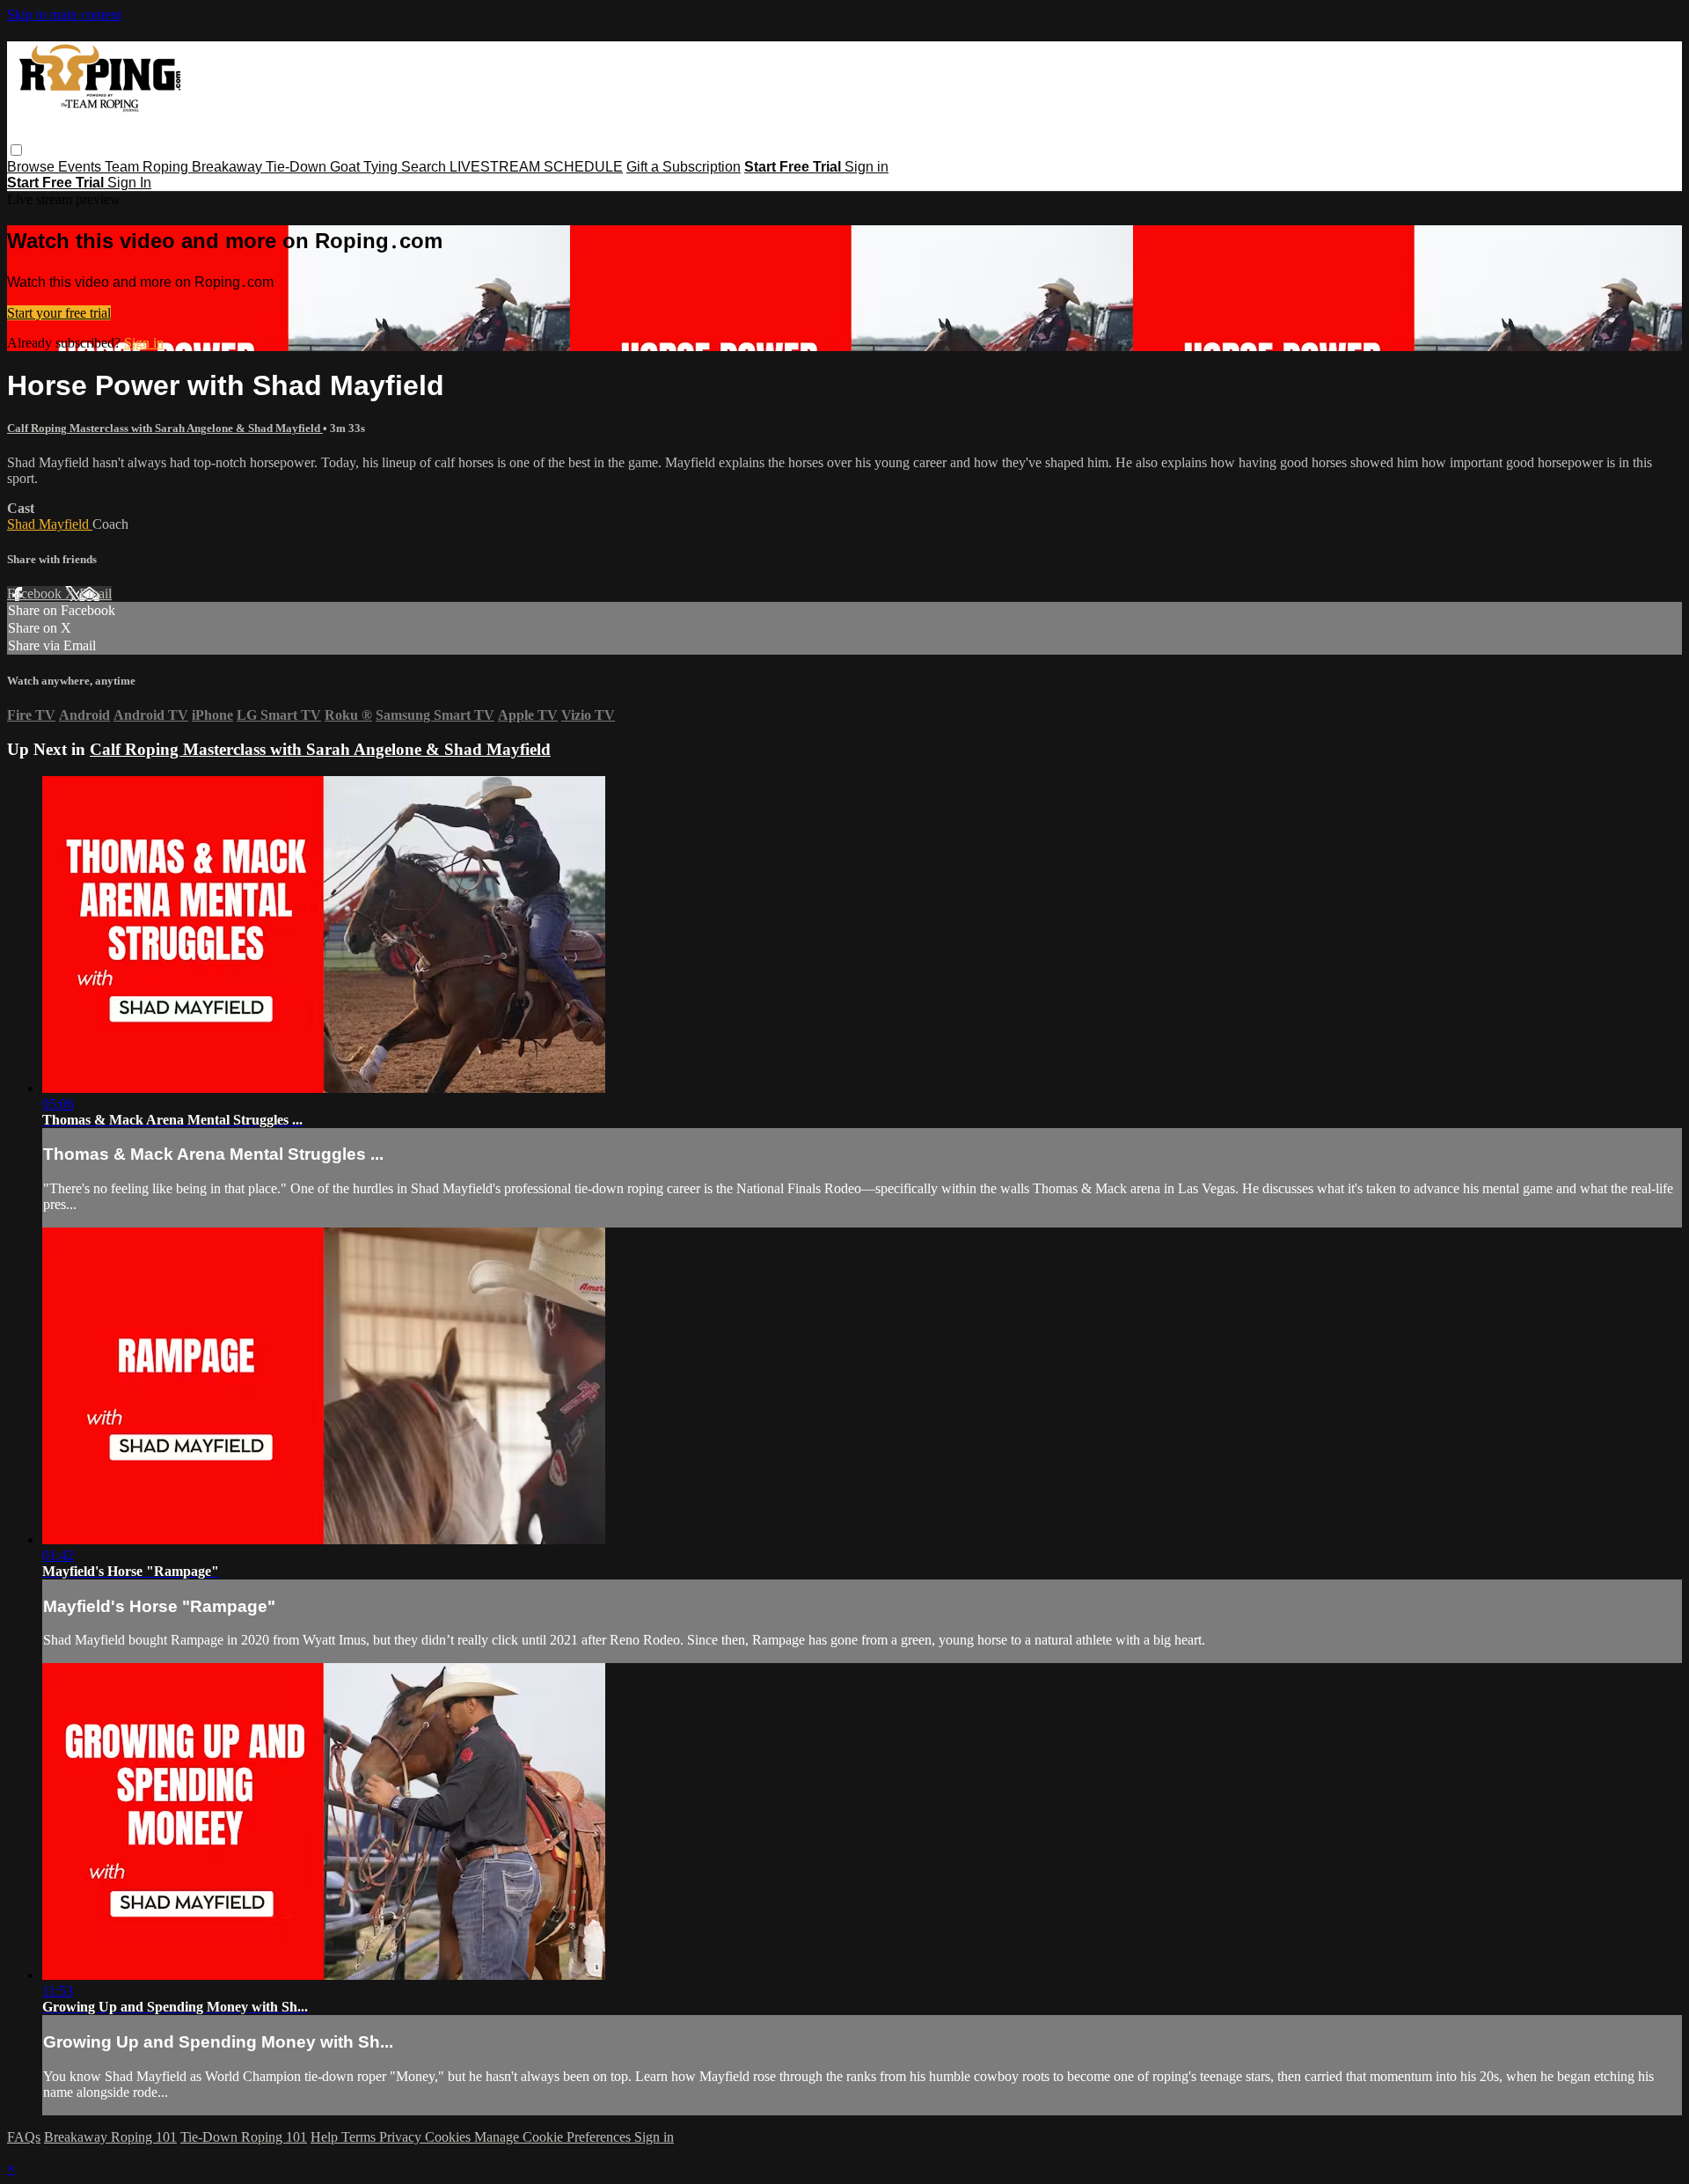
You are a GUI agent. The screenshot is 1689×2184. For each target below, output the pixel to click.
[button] (16, 150)
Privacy (402, 2137)
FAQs (24, 2137)
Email (95, 594)
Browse (33, 167)
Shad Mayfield (50, 524)
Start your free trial (59, 313)
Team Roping (148, 167)
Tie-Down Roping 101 (244, 2137)
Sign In (129, 183)
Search (425, 167)
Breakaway (229, 167)
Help (326, 2137)
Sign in (866, 167)
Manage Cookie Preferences (554, 2137)
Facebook (36, 594)
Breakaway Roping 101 (110, 2137)
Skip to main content (64, 15)
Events (81, 167)
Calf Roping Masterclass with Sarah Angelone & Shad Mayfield (165, 428)
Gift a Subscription (684, 167)
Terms (360, 2137)
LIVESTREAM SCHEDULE (536, 167)
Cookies (450, 2137)
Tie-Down (298, 167)
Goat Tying (366, 167)
